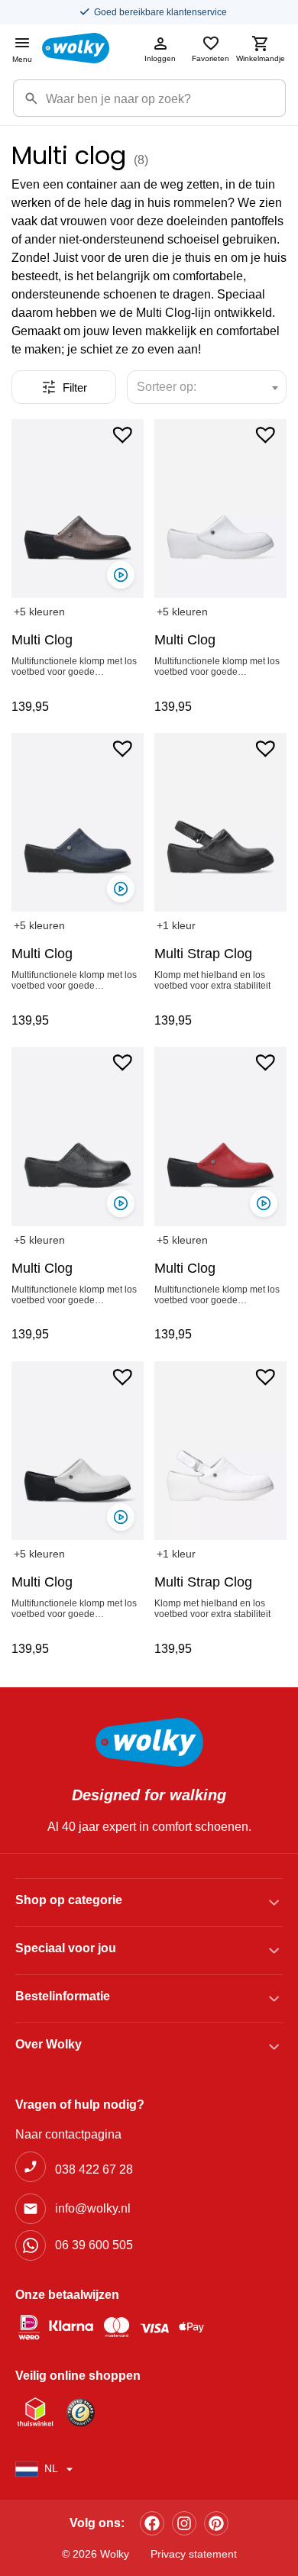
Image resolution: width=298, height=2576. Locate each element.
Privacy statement (194, 2554)
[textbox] (173, 387)
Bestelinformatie (63, 1996)
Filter (75, 387)
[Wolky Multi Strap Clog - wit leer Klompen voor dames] (220, 1451)
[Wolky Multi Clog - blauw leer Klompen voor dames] (78, 822)
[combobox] (207, 387)
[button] (123, 434)
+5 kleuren (39, 612)
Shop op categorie (69, 1900)
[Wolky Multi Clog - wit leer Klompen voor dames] (220, 508)
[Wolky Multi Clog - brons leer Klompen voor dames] (78, 508)
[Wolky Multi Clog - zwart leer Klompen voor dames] (78, 1136)
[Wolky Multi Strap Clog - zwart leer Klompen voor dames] (220, 822)
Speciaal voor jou (66, 1948)
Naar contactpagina (68, 2134)
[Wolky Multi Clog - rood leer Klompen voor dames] (220, 1136)
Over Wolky (49, 2044)
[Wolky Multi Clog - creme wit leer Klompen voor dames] (78, 1451)
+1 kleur (176, 925)
